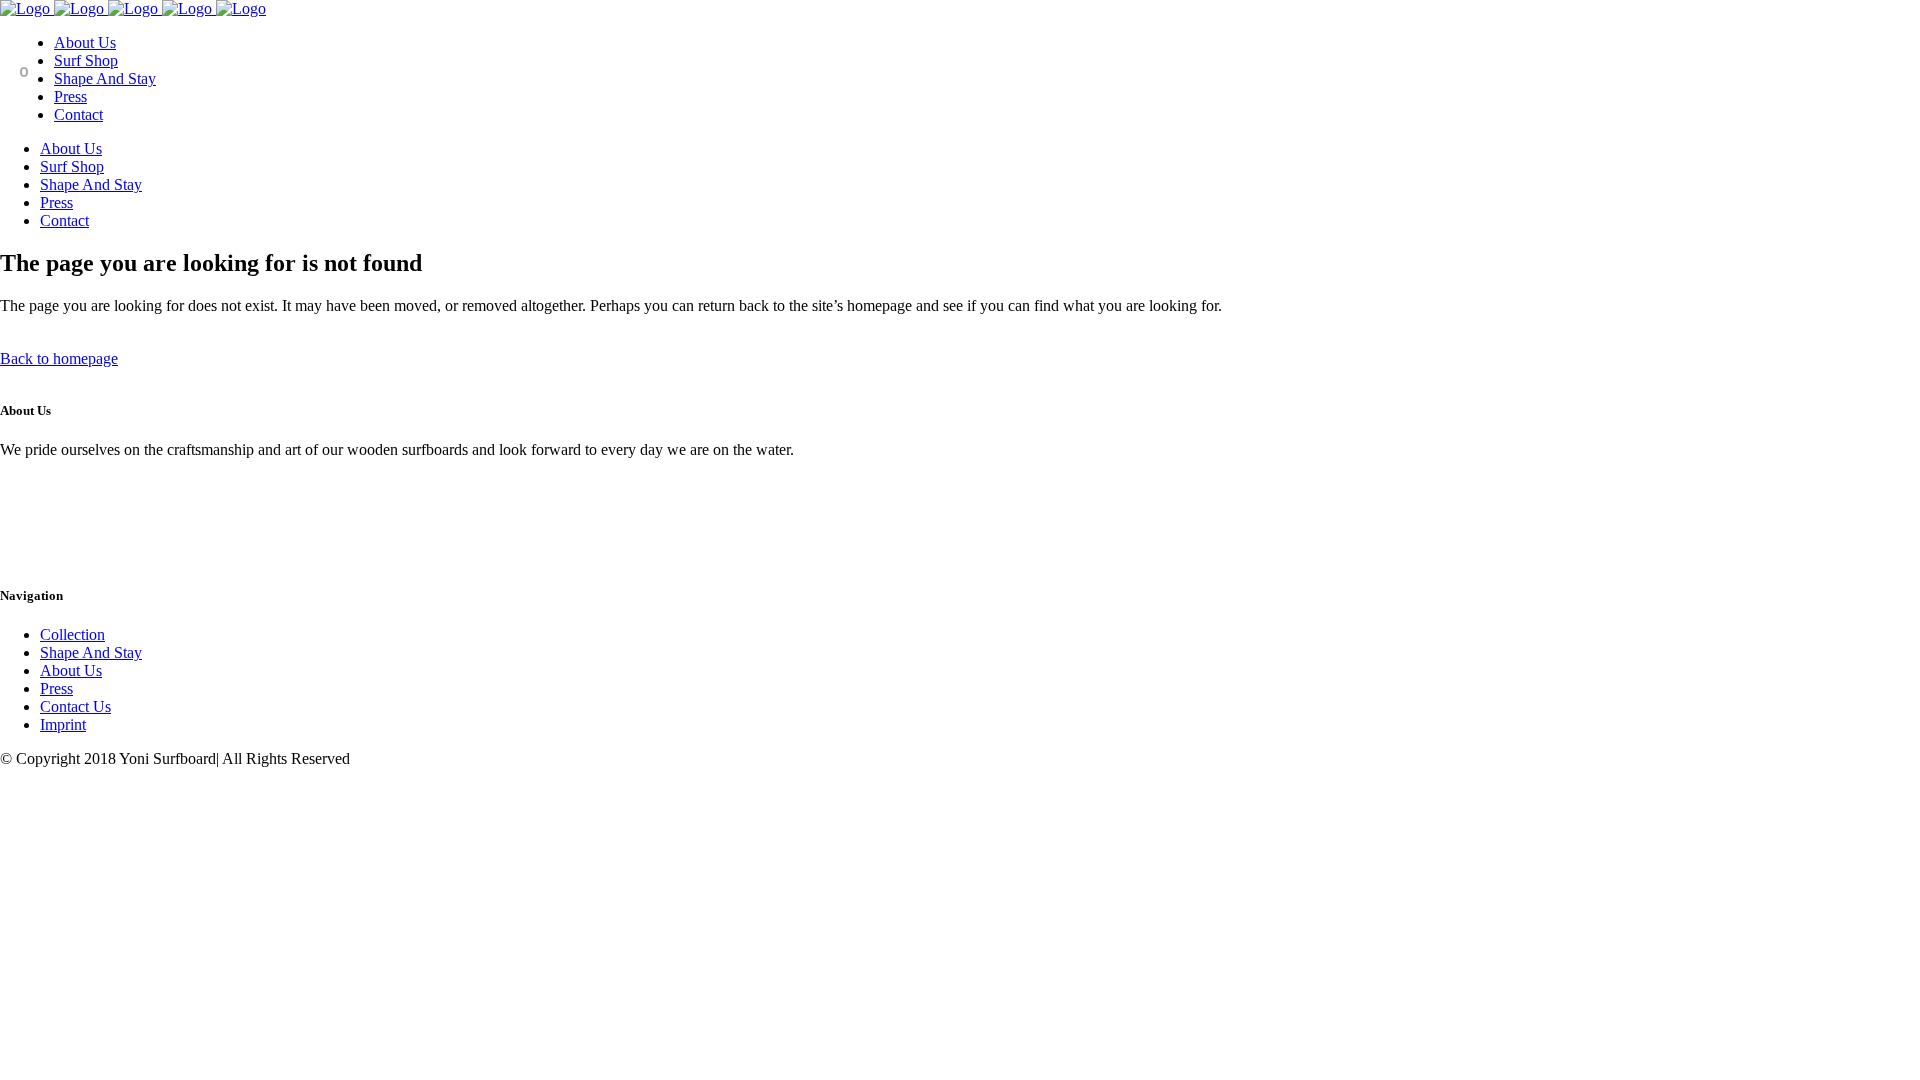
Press (56, 688)
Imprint (63, 724)
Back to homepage (59, 358)
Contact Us (75, 706)
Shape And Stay (91, 652)
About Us (71, 670)
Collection (72, 634)
